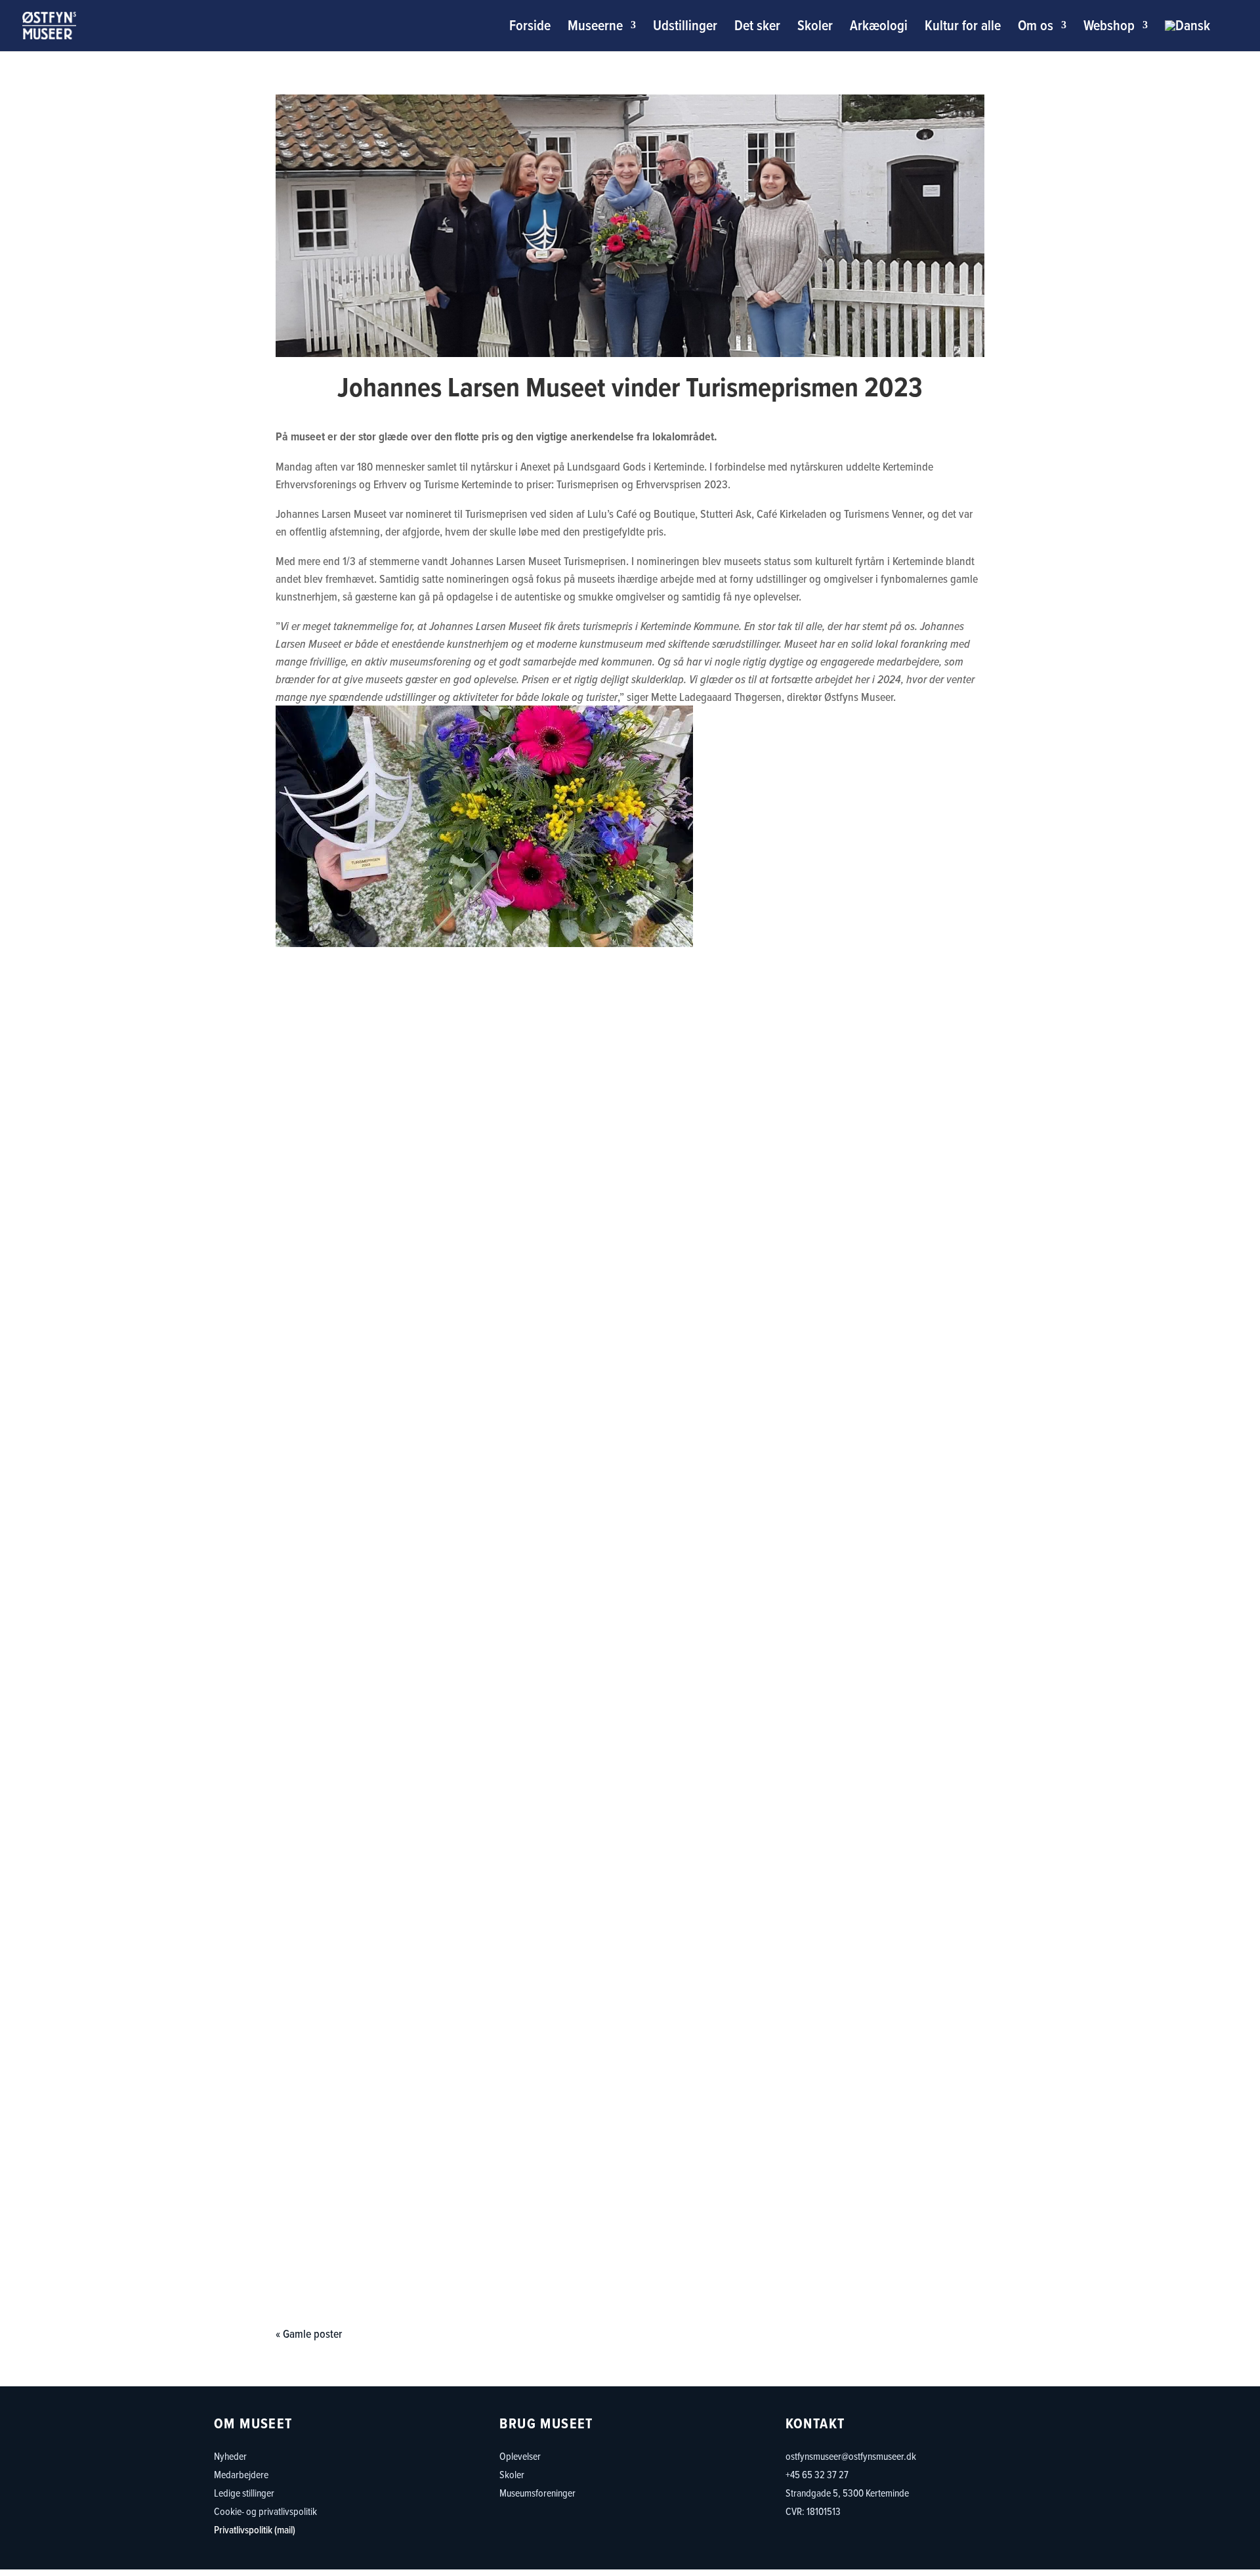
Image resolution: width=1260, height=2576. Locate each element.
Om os (1036, 28)
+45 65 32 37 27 (817, 2474)
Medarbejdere (241, 2474)
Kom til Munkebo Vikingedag (630, 2214)
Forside (530, 28)
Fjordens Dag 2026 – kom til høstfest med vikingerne (630, 1473)
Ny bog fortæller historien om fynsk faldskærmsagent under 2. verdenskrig (630, 2056)
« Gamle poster (309, 2333)
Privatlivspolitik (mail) (255, 2529)
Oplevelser (520, 2456)
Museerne (595, 28)
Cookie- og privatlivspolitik (265, 2511)
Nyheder (230, 2456)
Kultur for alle (963, 28)
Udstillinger (685, 28)
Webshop (1109, 28)
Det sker (757, 28)
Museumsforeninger (537, 2493)
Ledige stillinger (244, 2493)
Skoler (815, 28)
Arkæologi (879, 28)
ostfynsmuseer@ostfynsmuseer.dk (851, 2456)
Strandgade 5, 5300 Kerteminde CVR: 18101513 (847, 2502)
